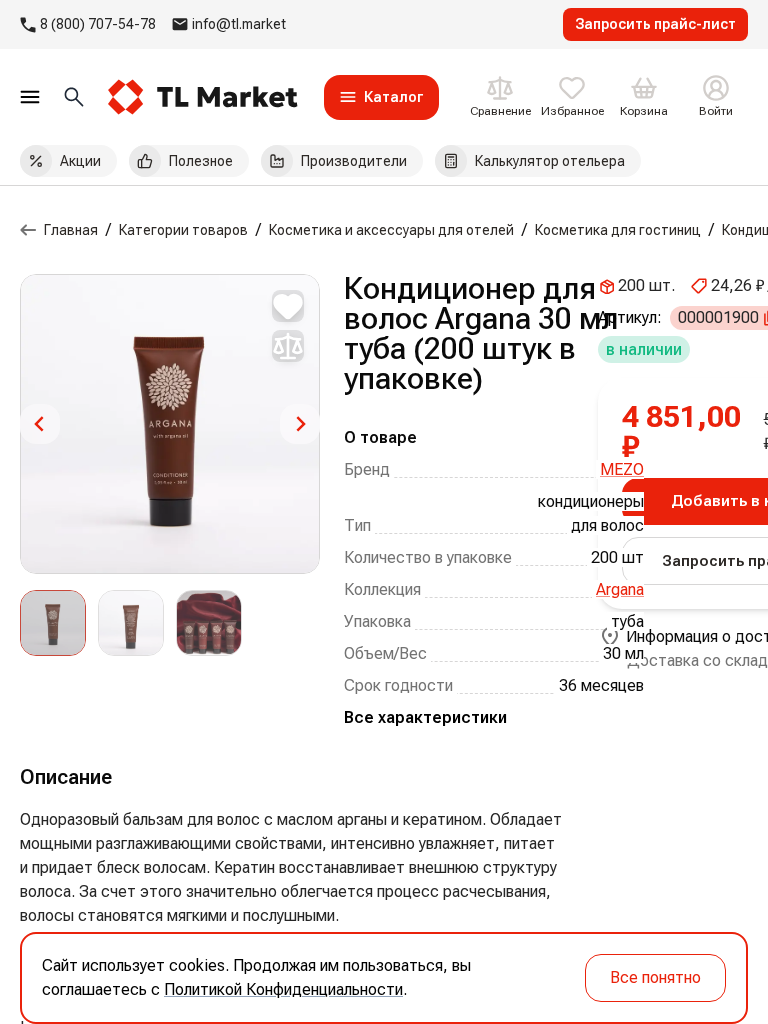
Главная (71, 230)
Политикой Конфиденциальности (283, 989)
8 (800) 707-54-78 (98, 24)
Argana (620, 589)
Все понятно (655, 977)
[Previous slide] (40, 424)
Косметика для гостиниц (618, 230)
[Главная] (28, 230)
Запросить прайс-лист (655, 24)
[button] (53, 623)
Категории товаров (183, 230)
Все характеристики (425, 717)
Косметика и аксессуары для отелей (391, 230)
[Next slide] (300, 424)
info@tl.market (239, 24)
